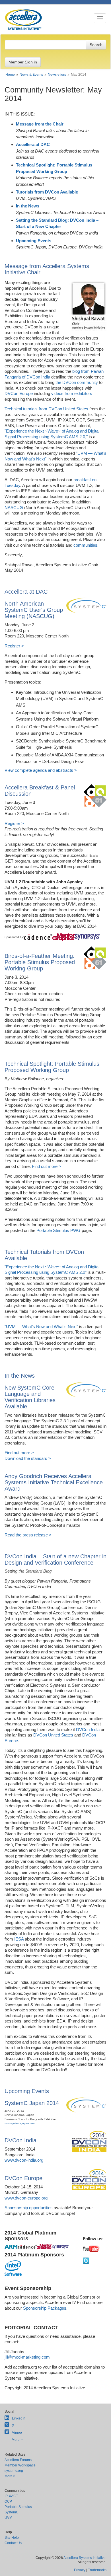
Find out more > (47, 1166)
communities (85, 545)
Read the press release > (28, 1535)
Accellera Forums (18, 2460)
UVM (8, 2518)
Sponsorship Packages (45, 2308)
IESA (19, 1939)
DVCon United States (53, 1735)
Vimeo (17, 2433)
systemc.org (14, 2471)
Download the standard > (28, 1458)
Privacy (80, 2570)
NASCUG (14, 508)
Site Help (12, 2538)
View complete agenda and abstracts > (41, 770)
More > (17, 2440)
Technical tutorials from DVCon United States (46, 409)
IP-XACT (11, 2496)
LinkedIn (19, 2418)
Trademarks (97, 2570)
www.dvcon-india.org (24, 2160)
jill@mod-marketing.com (27, 2357)
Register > (14, 646)
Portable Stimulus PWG (58, 1230)
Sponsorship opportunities (29, 2208)
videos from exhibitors (72, 393)
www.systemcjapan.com (20, 2123)
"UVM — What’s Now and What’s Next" (41, 1327)
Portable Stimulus (18, 2507)
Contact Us (13, 2543)
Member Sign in (23, 62)
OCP (8, 2501)
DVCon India (88, 1730)
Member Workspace (20, 2465)
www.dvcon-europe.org (26, 2198)
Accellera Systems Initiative (85, 2558)
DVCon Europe (19, 393)
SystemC (12, 2512)
